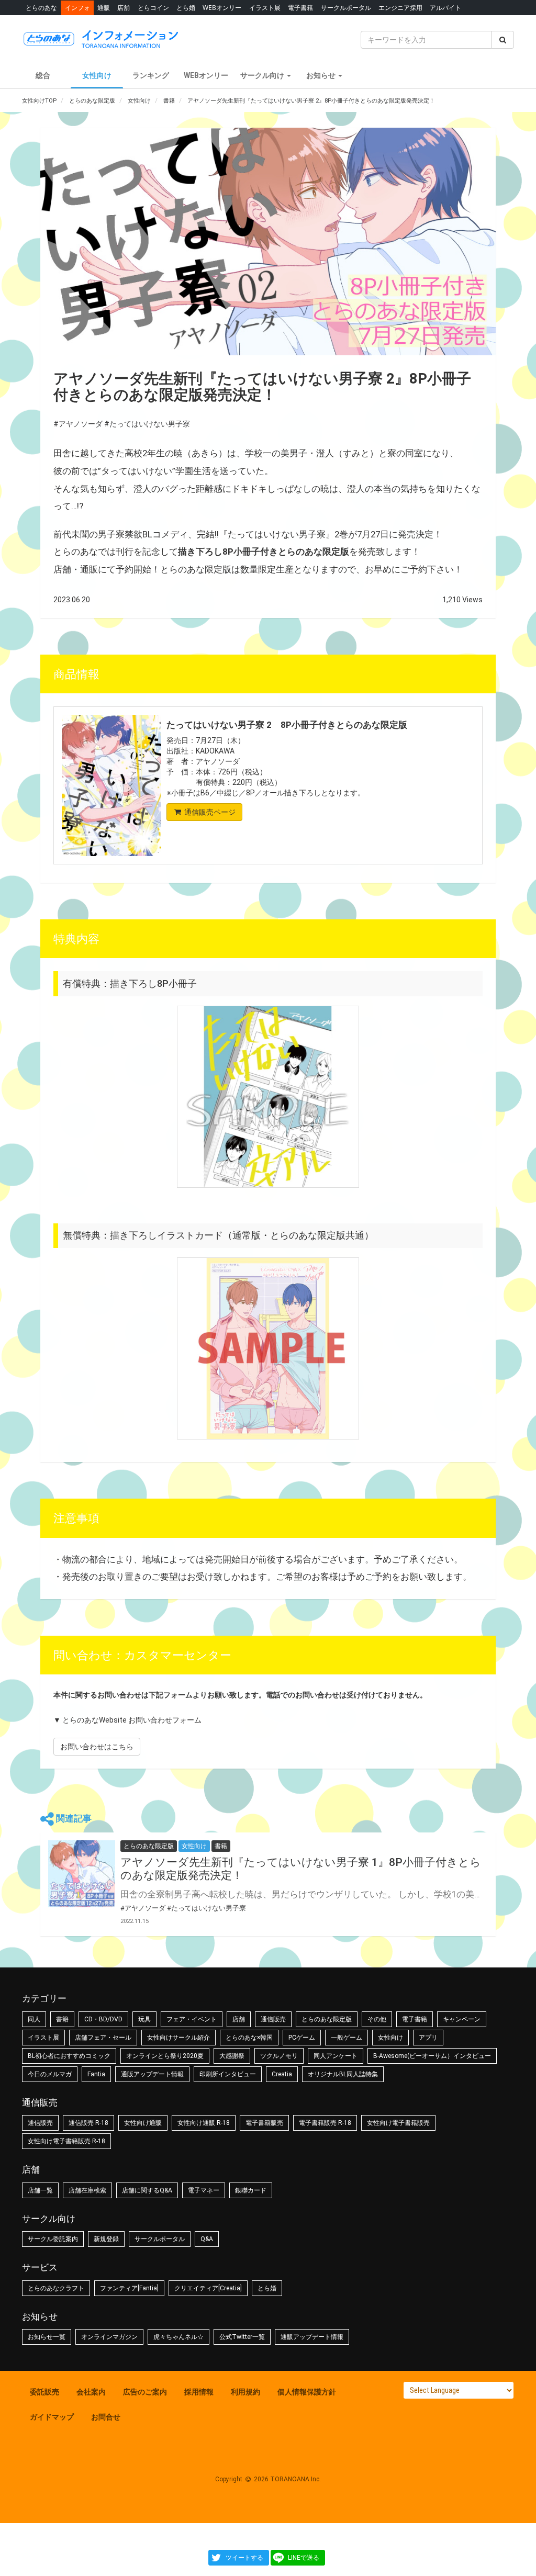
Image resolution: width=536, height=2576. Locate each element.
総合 (43, 75)
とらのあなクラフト (56, 2288)
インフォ (77, 8)
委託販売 (44, 2392)
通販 (104, 8)
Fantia (96, 2074)
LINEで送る (304, 2558)
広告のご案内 (145, 2392)
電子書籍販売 (264, 2123)
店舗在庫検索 (87, 2190)
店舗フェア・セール (103, 2038)
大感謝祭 (232, 2056)
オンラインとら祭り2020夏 (165, 2056)
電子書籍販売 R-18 (325, 2123)
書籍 (62, 2019)
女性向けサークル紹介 (178, 2038)
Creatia (282, 2074)
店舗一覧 (40, 2190)
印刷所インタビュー (228, 2074)
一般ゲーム (347, 2038)
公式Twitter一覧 (242, 2337)
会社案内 (91, 2392)
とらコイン (153, 8)
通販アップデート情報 (152, 2074)
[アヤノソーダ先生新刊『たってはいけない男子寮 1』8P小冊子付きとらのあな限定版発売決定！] (82, 1874)
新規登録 (106, 2239)
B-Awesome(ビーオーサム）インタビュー (432, 2056)
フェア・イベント (192, 2019)
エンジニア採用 (400, 8)
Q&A (207, 2239)
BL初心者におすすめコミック (69, 2056)
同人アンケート (336, 2056)
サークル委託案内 (53, 2239)
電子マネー (204, 2190)
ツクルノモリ (279, 2056)
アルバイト (445, 8)
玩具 (144, 2019)
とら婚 (186, 8)
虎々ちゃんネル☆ (178, 2337)
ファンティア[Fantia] (129, 2288)
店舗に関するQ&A (147, 2190)
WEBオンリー (222, 8)
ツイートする (244, 2558)
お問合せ (106, 2417)
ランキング (151, 75)
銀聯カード (251, 2190)
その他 (377, 2019)
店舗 (124, 8)
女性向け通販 (143, 2123)
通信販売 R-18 (88, 2123)
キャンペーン (462, 2019)
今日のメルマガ (50, 2074)
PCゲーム (302, 2038)
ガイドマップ (52, 2417)
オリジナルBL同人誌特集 (343, 2074)
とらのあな (41, 8)
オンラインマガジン (109, 2337)
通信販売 (273, 2019)
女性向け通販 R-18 (204, 2123)
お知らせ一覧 (47, 2337)
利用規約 (245, 2392)
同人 (34, 2019)
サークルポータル (346, 8)
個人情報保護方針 (307, 2392)
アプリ (428, 2038)
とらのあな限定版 (327, 2019)
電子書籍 (300, 8)
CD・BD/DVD (103, 2019)
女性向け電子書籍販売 (398, 2123)
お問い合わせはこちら (97, 1747)
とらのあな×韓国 (249, 2038)
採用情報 (199, 2392)
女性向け (97, 75)
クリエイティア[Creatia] (208, 2288)
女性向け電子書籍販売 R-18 (66, 2141)
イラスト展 (265, 8)
